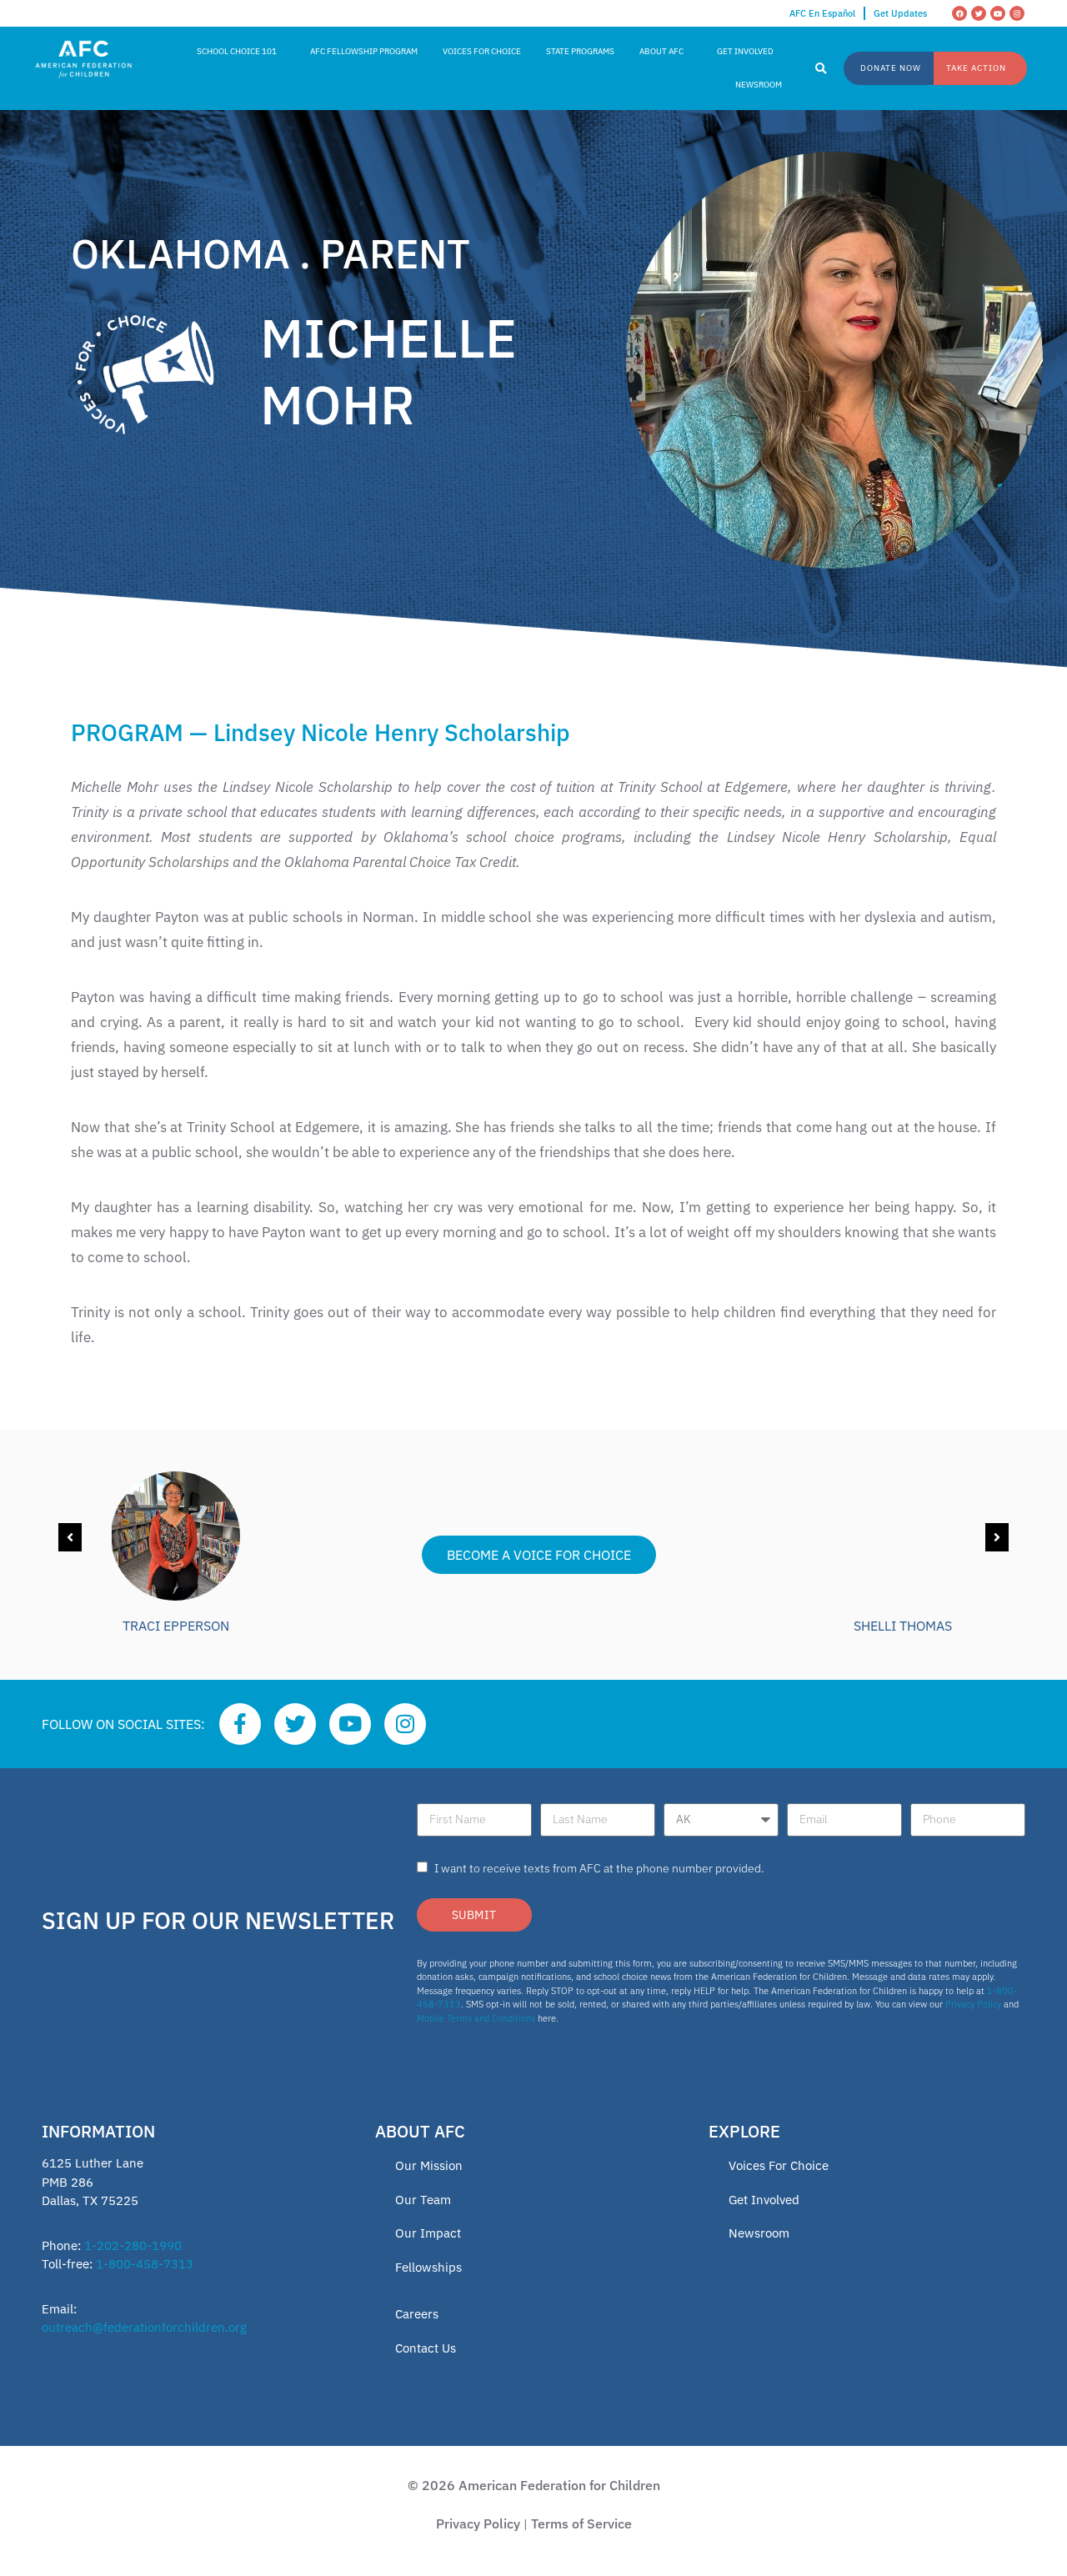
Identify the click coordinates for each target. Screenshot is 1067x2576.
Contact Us (426, 2348)
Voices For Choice (779, 2165)
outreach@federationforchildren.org (144, 2327)
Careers (417, 2314)
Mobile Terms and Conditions (476, 2018)
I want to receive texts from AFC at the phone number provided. (599, 1868)
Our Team (423, 2200)
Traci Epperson (176, 1626)
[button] (821, 69)
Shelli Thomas (903, 1626)
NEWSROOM (759, 85)
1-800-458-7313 (145, 2264)
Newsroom (759, 2233)
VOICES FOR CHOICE (482, 51)
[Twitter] (979, 13)
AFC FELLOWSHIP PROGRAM (364, 51)
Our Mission (429, 2165)
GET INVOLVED (745, 51)
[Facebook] (959, 13)
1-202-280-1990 (133, 2245)
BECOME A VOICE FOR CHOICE (539, 1555)
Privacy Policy (973, 2004)
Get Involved (764, 2200)
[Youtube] (998, 13)
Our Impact (428, 2233)
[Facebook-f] (240, 1724)
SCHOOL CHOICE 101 (237, 51)
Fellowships (428, 2267)
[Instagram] (1017, 13)
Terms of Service (581, 2523)
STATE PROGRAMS (580, 51)
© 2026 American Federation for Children (534, 2485)
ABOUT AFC (661, 51)
